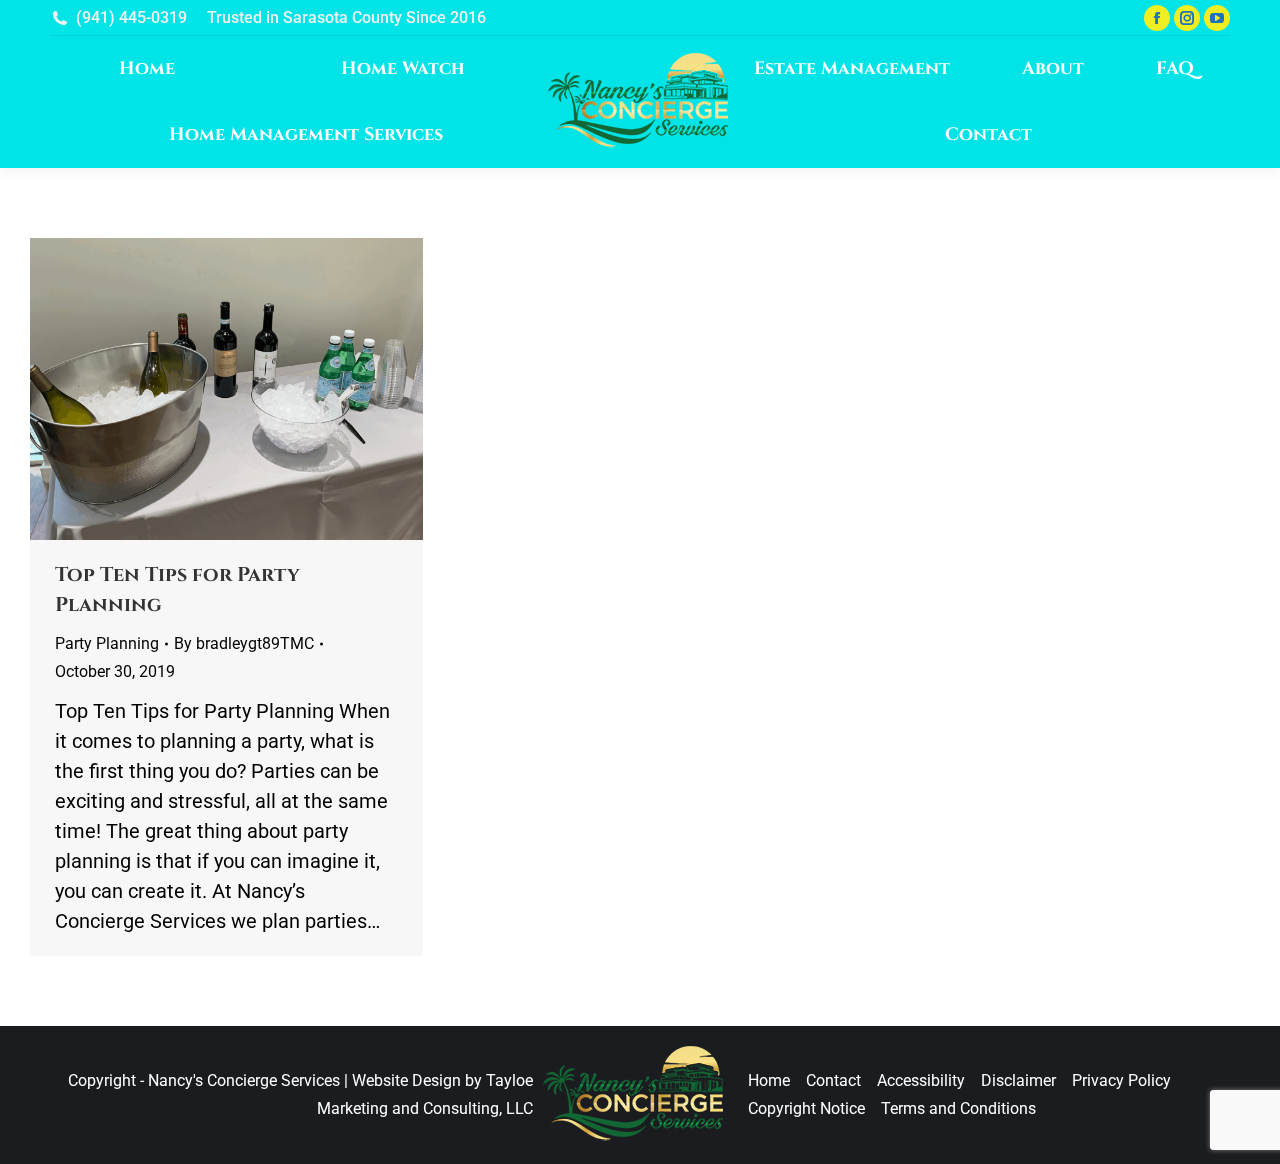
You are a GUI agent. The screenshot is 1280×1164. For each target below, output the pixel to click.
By (244, 643)
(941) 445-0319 (131, 17)
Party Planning (107, 643)
